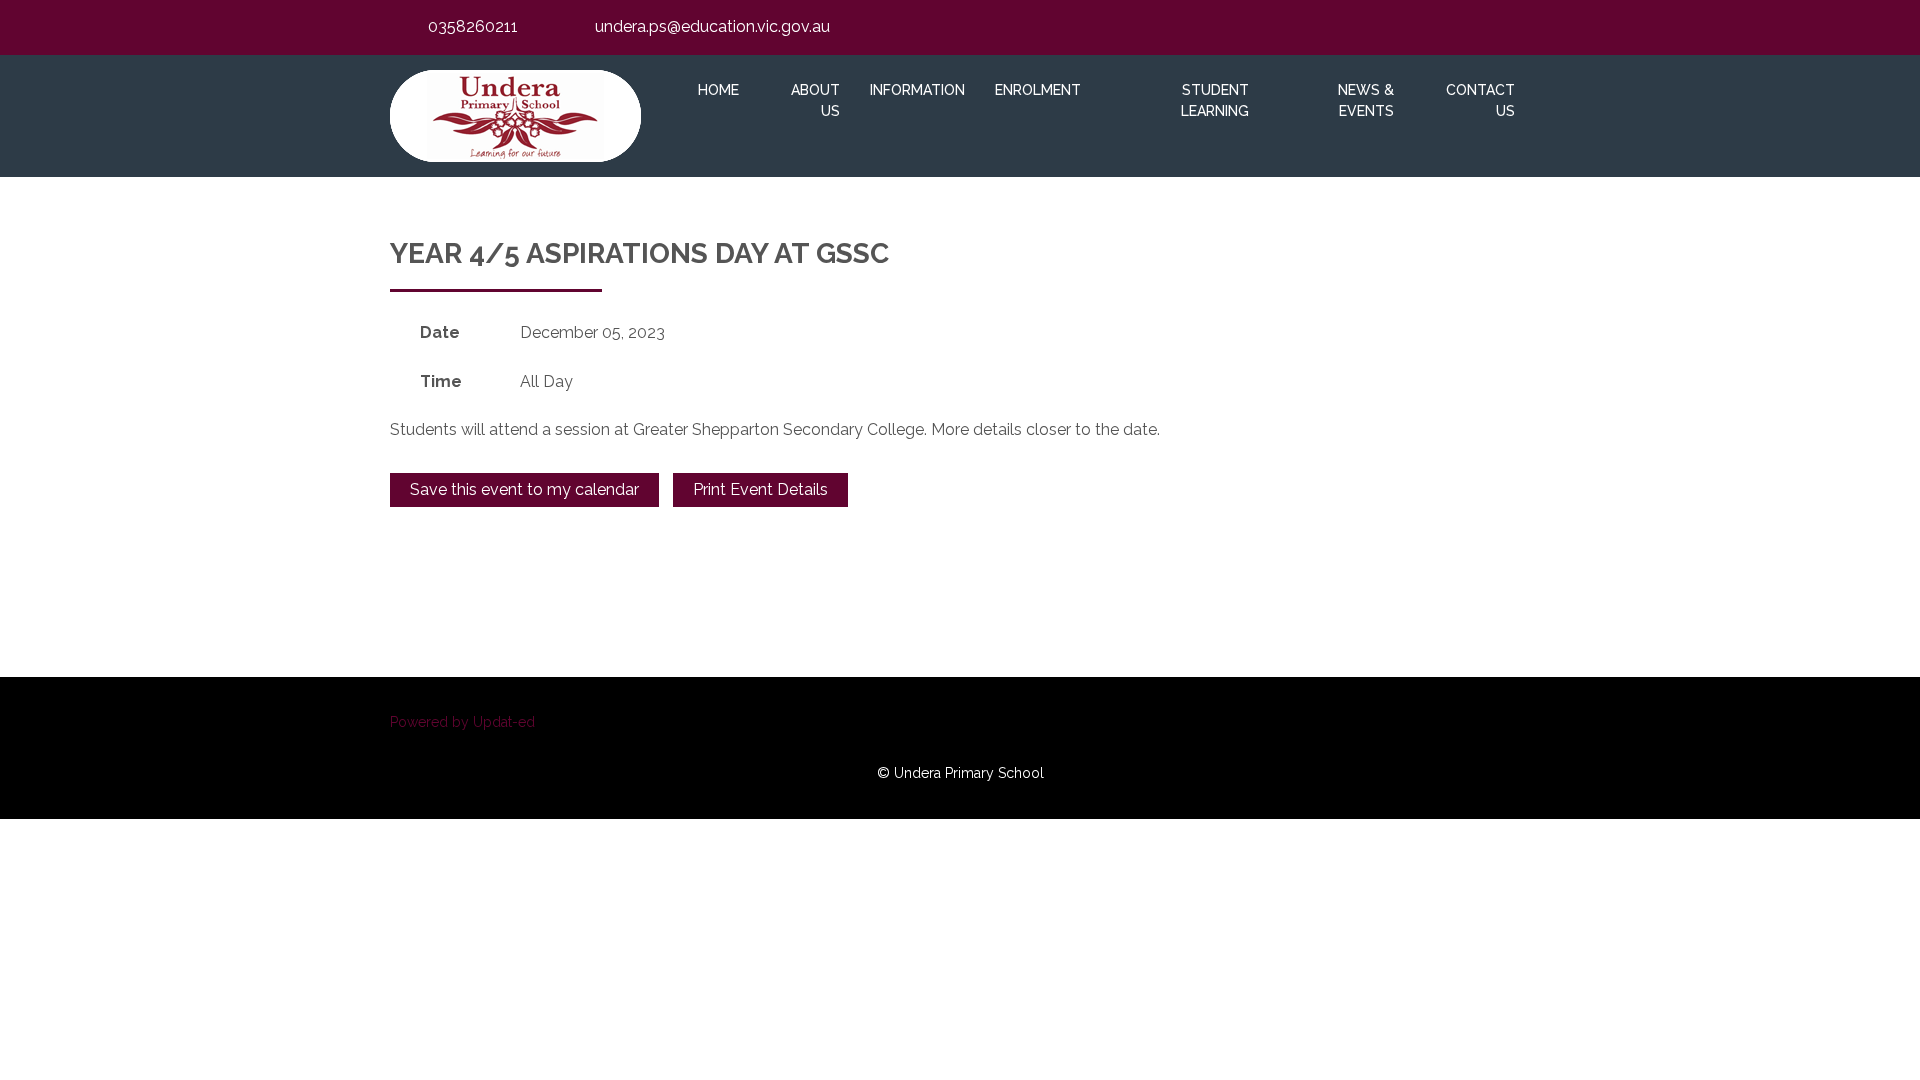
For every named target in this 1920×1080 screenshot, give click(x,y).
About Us (815, 100)
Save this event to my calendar (524, 489)
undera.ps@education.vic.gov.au (712, 26)
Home (718, 90)
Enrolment (1038, 90)
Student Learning (1215, 100)
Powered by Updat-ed (462, 722)
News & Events (1366, 100)
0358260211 (473, 26)
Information (917, 90)
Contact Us (1480, 100)
